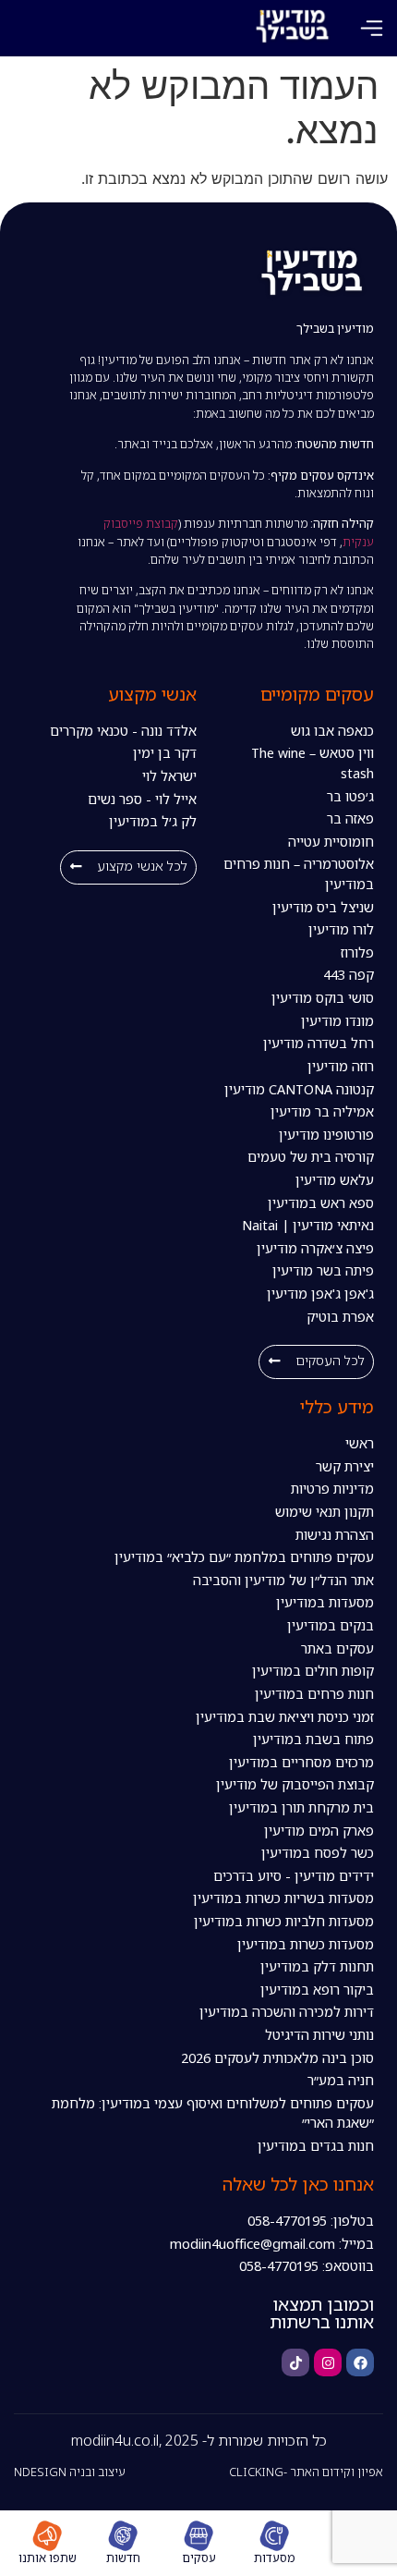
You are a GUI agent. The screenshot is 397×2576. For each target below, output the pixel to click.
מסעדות (275, 2558)
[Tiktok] (295, 2362)
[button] (372, 28)
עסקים (199, 2558)
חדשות (123, 2558)
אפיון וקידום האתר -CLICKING (306, 2472)
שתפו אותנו (48, 2558)
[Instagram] (328, 2362)
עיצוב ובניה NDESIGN (70, 2472)
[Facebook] (360, 2362)
